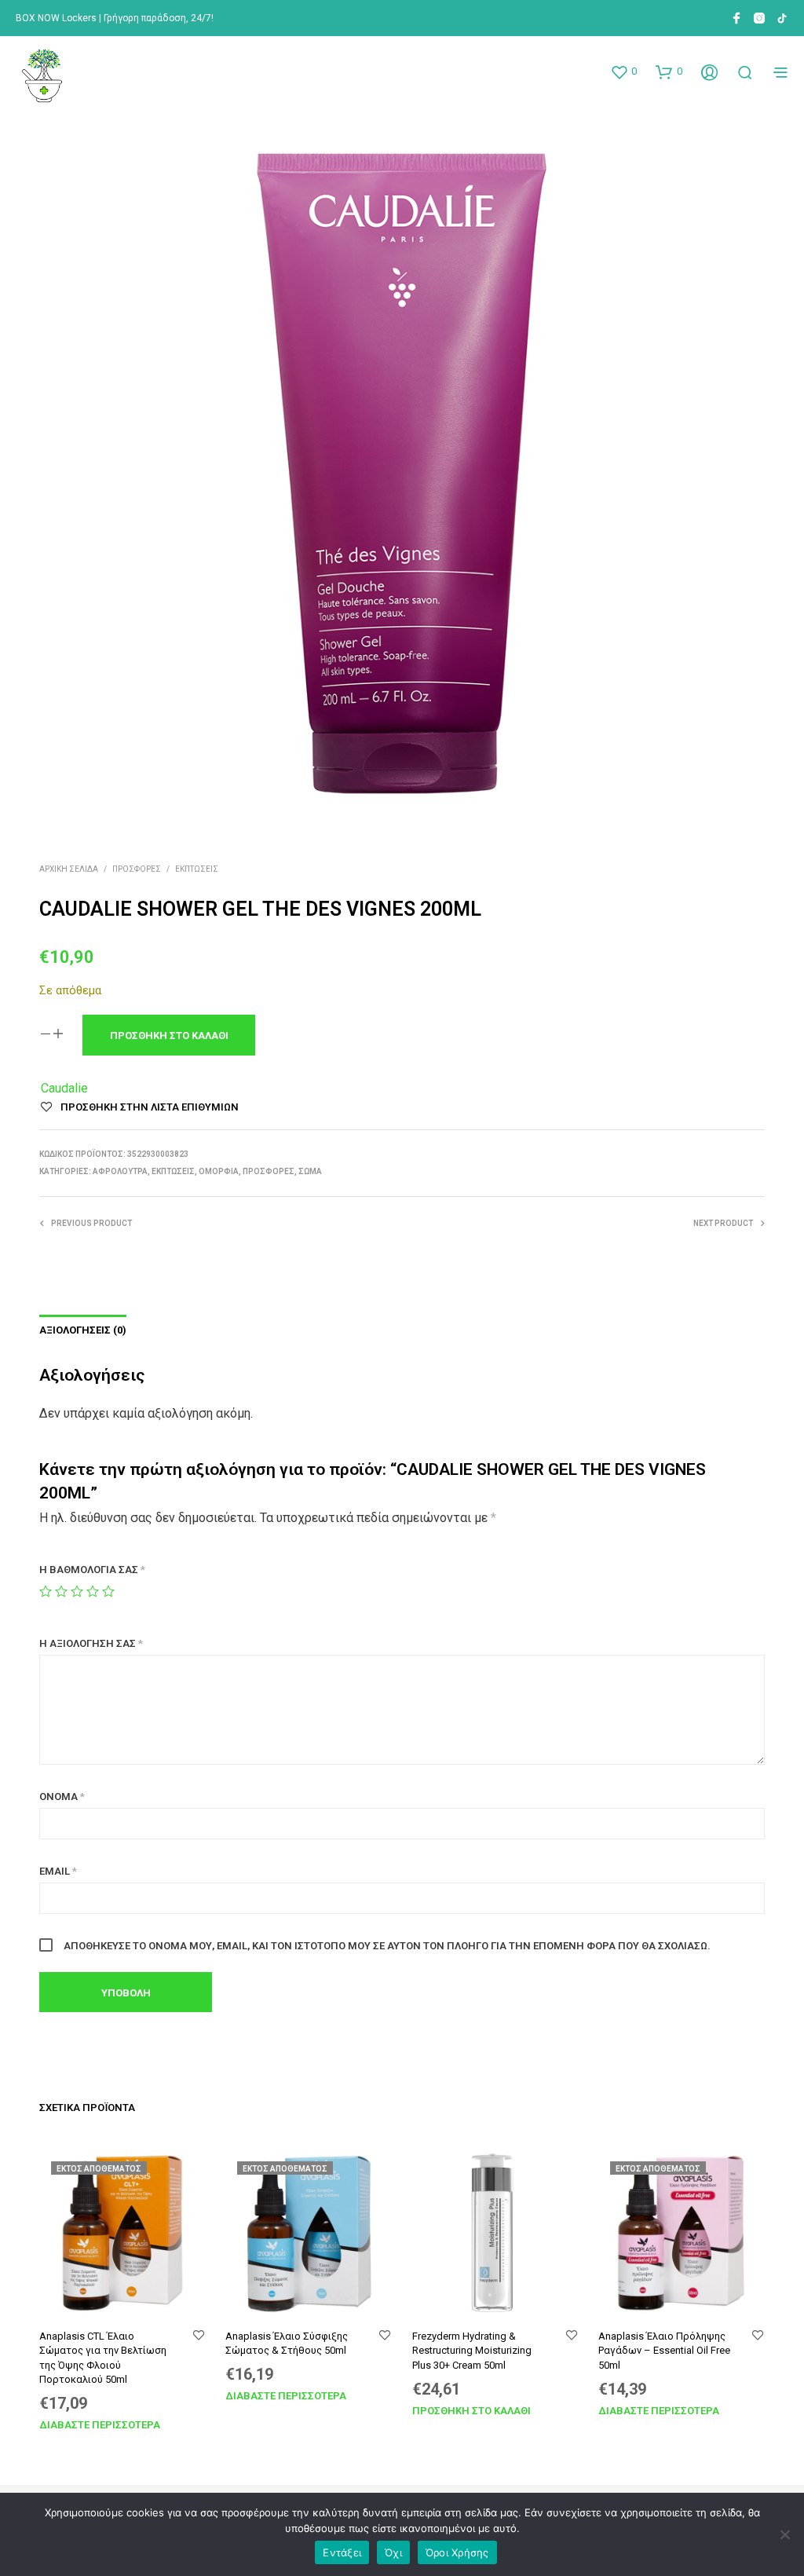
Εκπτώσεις (197, 869)
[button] (623, 71)
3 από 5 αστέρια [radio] (77, 1591)
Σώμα (310, 1171)
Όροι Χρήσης (457, 2552)
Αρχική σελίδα (69, 869)
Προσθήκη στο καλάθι (471, 2411)
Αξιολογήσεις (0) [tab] (83, 1330)
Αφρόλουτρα (120, 1171)
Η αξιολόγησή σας (91, 1643)
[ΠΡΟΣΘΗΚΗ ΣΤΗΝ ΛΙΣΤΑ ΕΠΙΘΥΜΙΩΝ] (199, 2336)
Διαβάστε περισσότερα (100, 2425)
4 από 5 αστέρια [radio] (93, 1591)
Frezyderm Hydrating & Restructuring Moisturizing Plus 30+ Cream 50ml (472, 2350)
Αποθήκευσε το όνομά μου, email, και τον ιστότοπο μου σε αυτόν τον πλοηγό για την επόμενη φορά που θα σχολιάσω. (387, 1946)
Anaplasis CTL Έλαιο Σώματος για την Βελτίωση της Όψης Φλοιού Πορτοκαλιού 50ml (103, 2358)
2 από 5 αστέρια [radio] (61, 1591)
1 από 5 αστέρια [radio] (46, 1591)
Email (58, 1871)
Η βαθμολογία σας (92, 1570)
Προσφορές (137, 869)
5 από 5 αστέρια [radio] (108, 1591)
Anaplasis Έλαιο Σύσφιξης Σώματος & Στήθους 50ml (287, 2343)
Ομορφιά (219, 1171)
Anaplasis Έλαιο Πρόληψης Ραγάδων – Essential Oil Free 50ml (664, 2350)
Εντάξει (342, 2552)
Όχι (393, 2552)
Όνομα (62, 1797)
